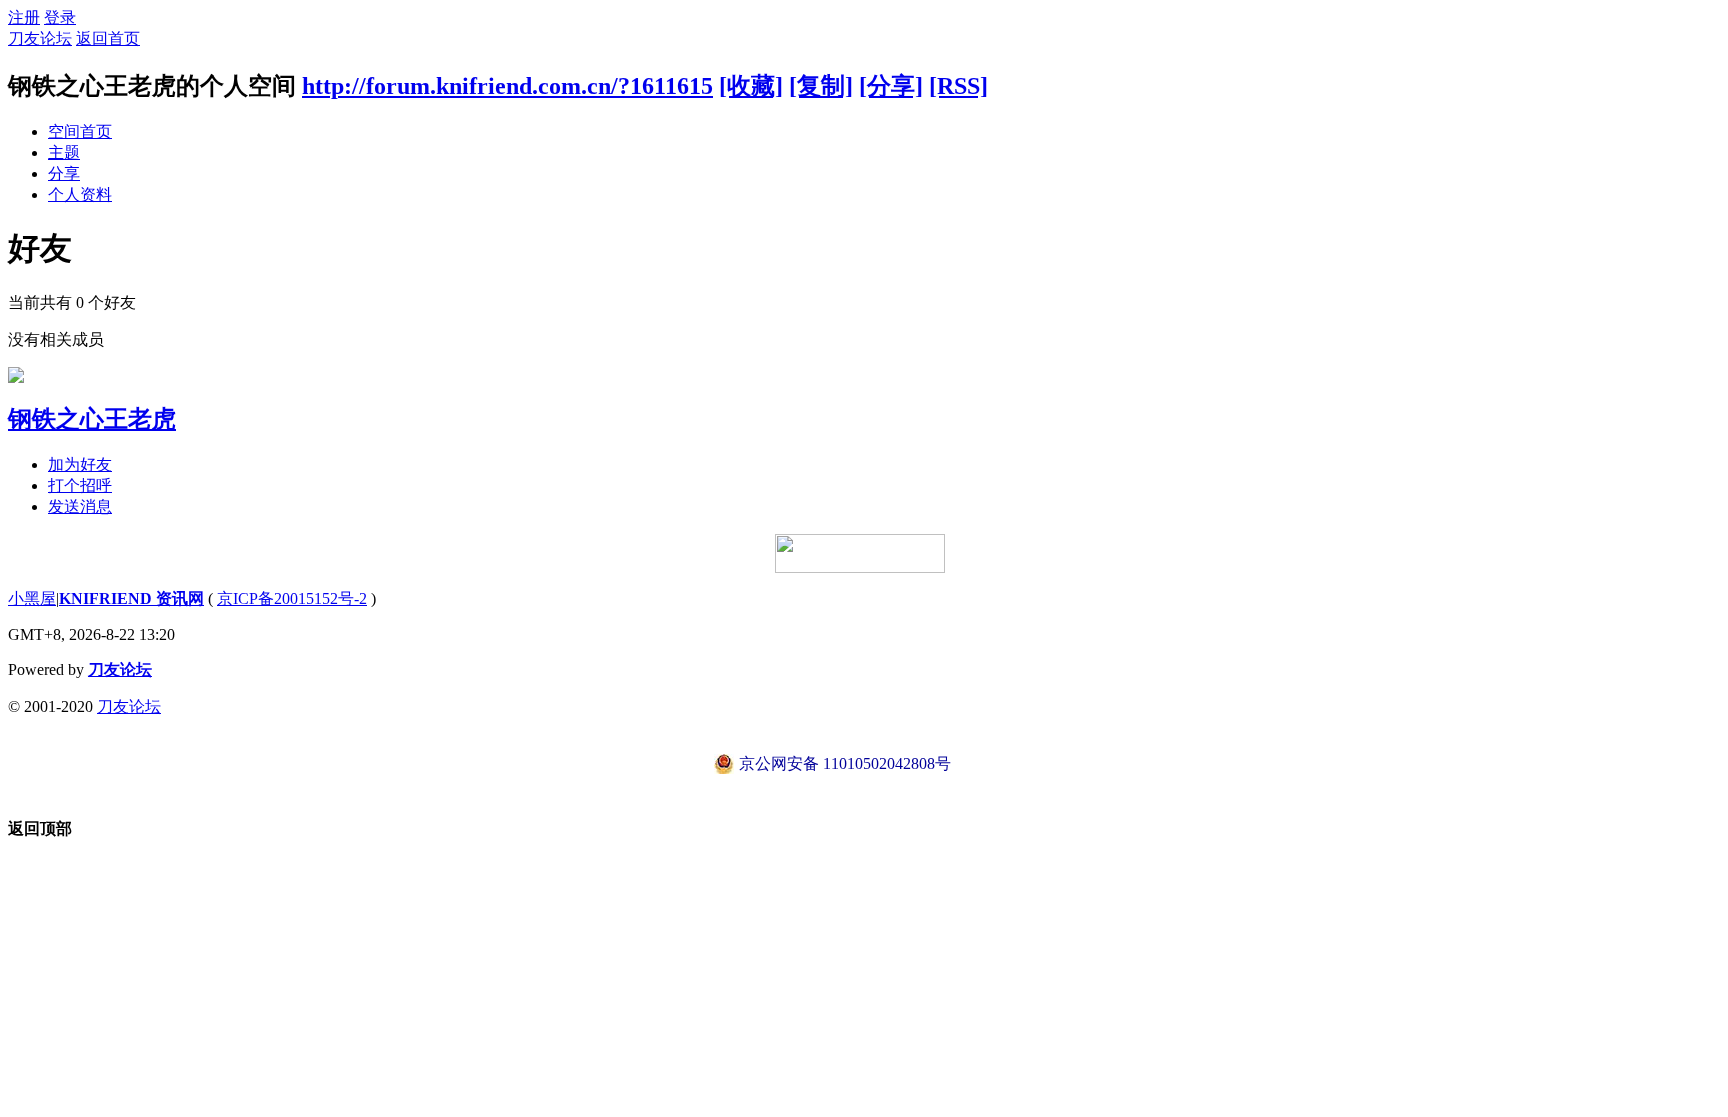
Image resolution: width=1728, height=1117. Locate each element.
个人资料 (80, 194)
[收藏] (751, 86)
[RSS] (958, 86)
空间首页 (80, 131)
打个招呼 (80, 485)
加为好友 (80, 464)
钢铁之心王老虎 (92, 419)
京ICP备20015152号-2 (292, 598)
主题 (64, 152)
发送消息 (80, 506)
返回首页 (108, 38)
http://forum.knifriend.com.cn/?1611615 (507, 86)
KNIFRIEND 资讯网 (131, 598)
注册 (24, 17)
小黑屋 (32, 598)
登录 (60, 17)
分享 (64, 173)
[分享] (891, 86)
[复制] (821, 86)
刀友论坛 (40, 38)
